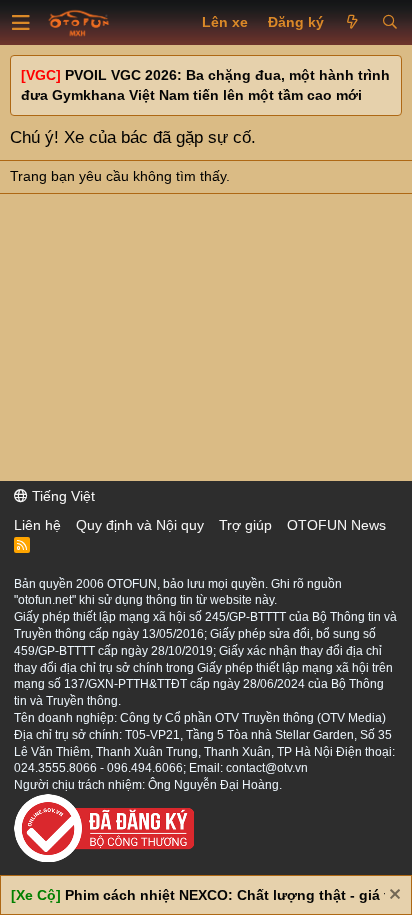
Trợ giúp (245, 525)
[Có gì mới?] (352, 23)
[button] (21, 23)
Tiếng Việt (61, 496)
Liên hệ (37, 525)
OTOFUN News (336, 525)
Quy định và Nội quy (140, 525)
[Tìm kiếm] (389, 23)
